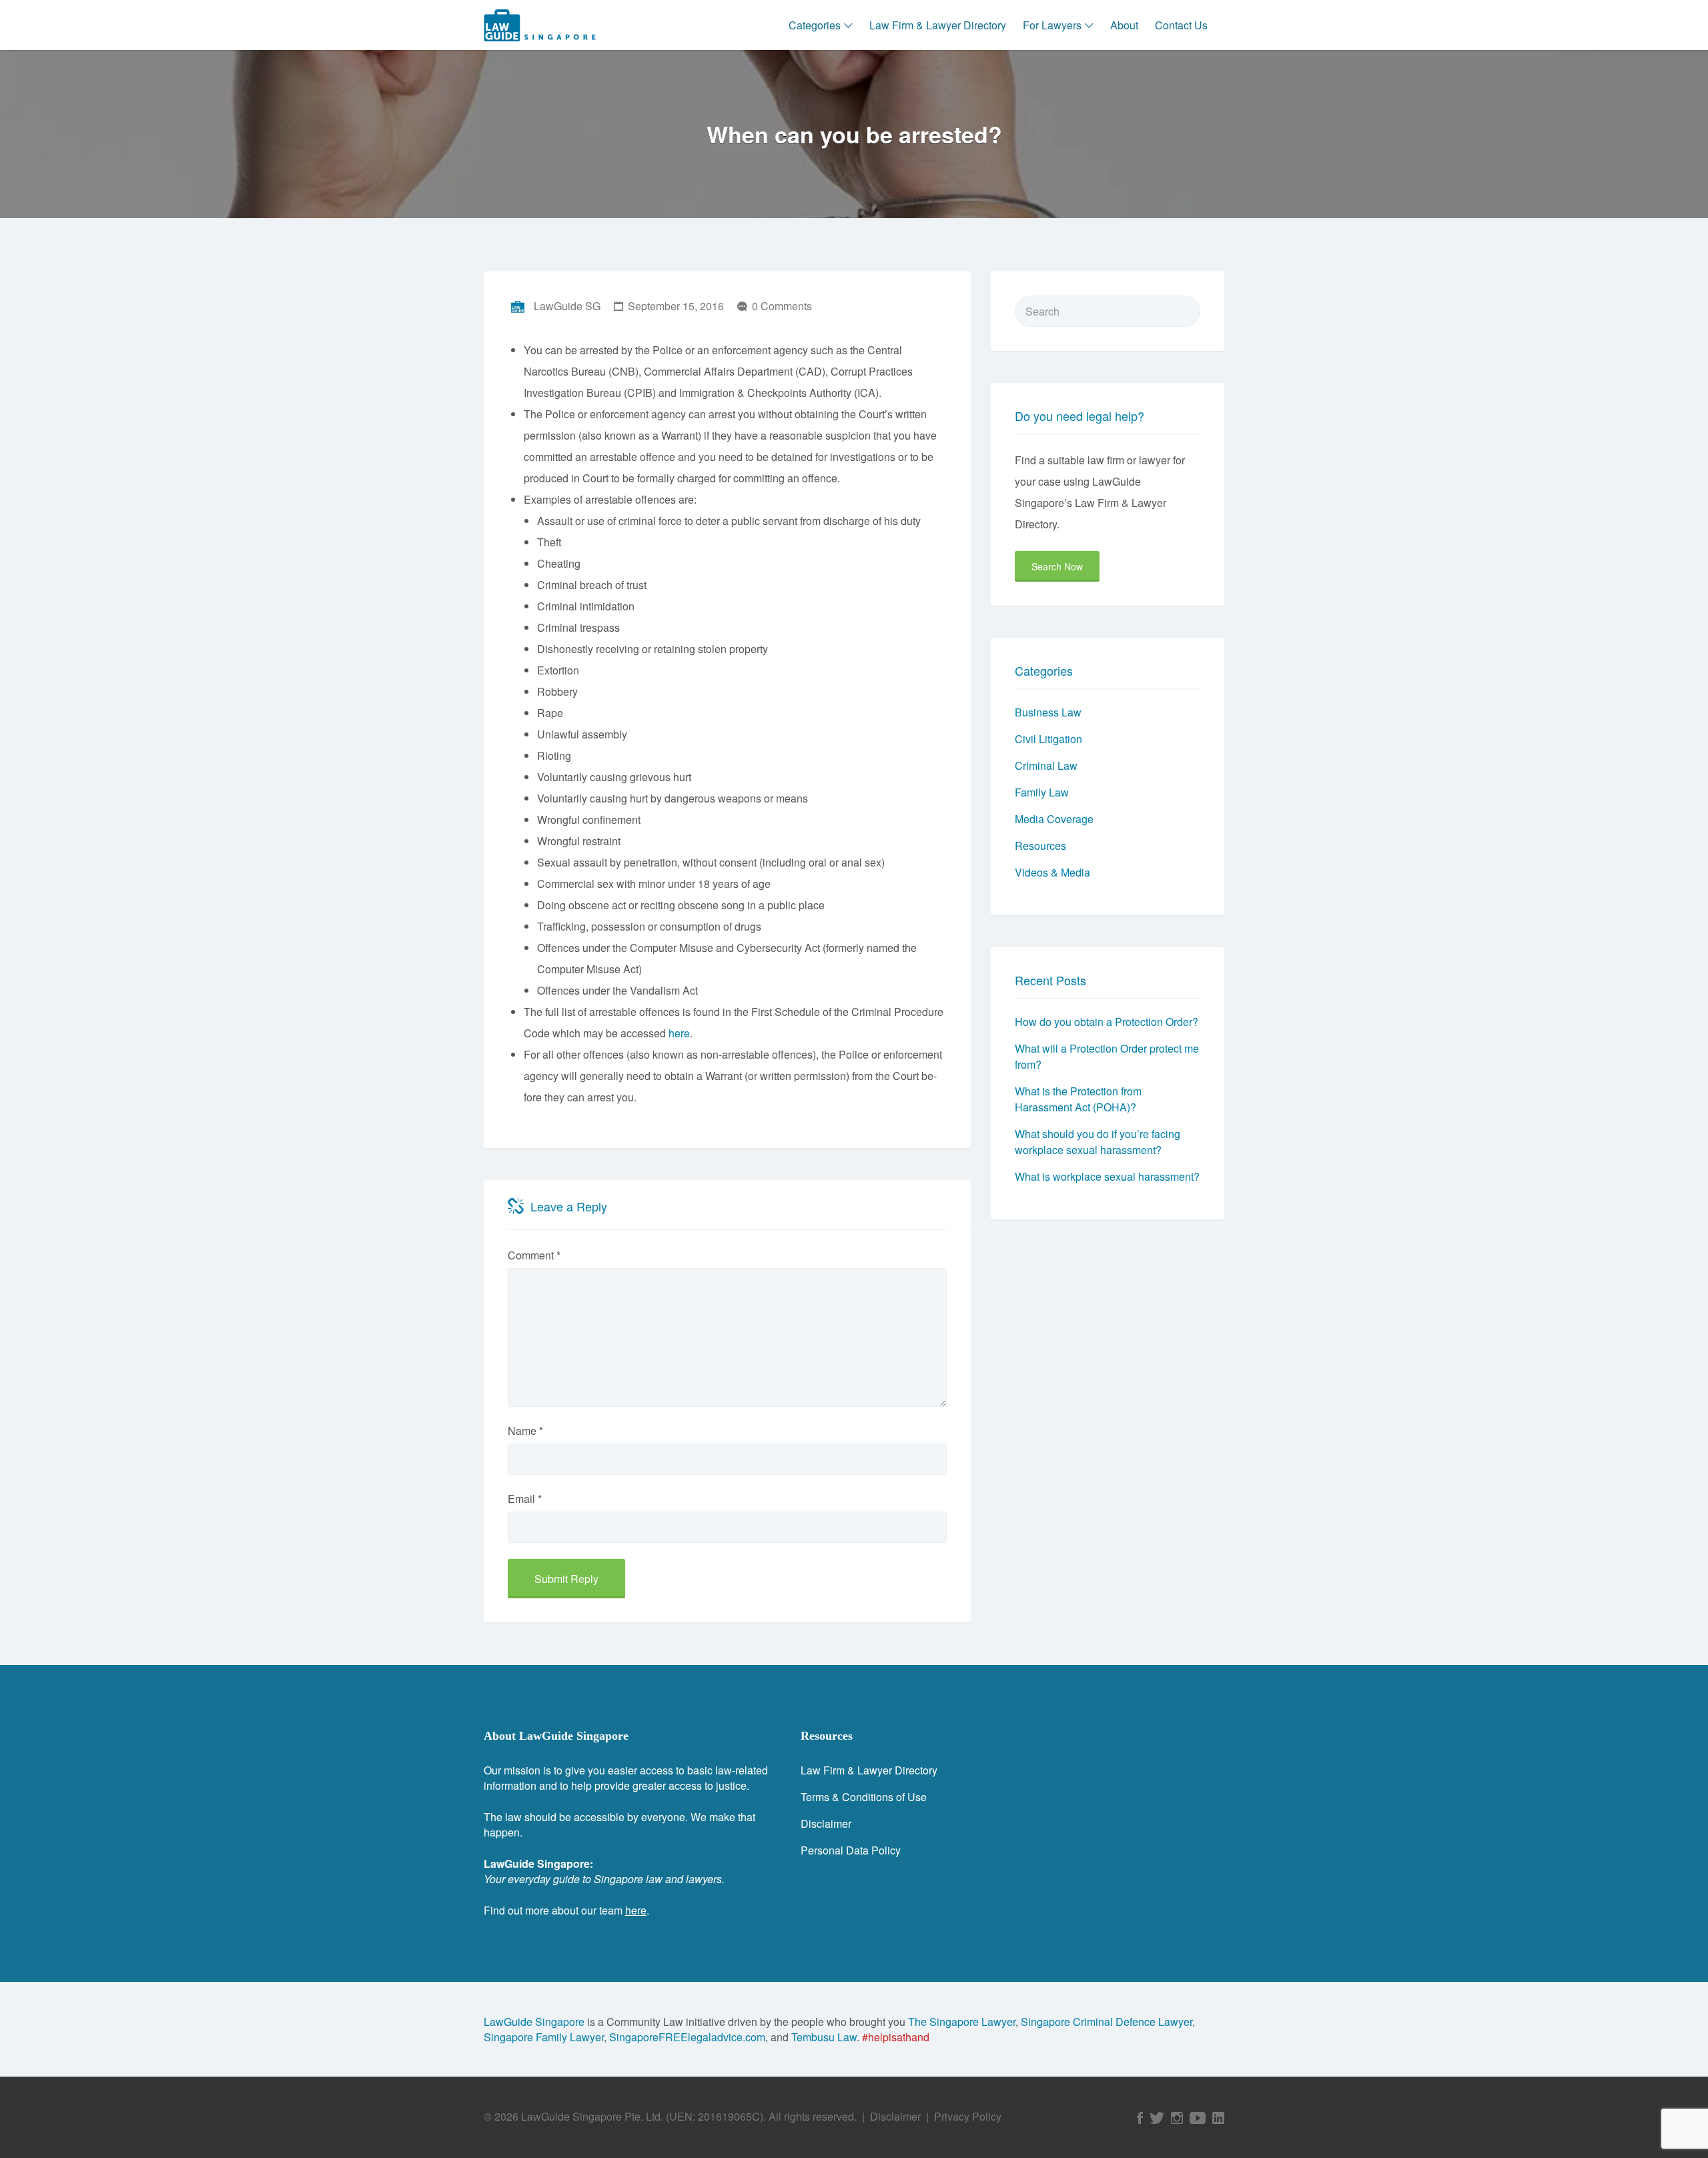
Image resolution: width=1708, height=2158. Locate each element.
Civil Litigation (1048, 739)
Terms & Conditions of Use (864, 1797)
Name (525, 1431)
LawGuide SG (567, 306)
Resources (1040, 846)
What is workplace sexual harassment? (1107, 1176)
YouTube (1198, 2118)
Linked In (1218, 2118)
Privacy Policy (968, 2116)
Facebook (1140, 2118)
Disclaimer (826, 1823)
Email (525, 1499)
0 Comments (782, 306)
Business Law (1048, 712)
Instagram (1177, 2118)
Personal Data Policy (851, 1850)
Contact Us (1181, 25)
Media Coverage (1054, 819)
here (679, 1033)
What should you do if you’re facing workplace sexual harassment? (1098, 1142)
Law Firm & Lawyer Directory (938, 25)
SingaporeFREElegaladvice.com (687, 2037)
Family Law (1042, 792)
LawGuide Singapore (534, 2022)
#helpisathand (896, 2037)
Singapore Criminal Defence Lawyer (1107, 2022)
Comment (534, 1255)
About (1124, 25)
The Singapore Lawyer (962, 2022)
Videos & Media (1052, 872)
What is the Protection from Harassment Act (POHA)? (1078, 1099)
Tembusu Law (824, 2037)
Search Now (1057, 566)
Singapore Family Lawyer (544, 2037)
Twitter (1157, 2118)
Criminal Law (1046, 765)
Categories (815, 25)
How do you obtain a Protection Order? (1107, 1022)
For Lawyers (1052, 25)
